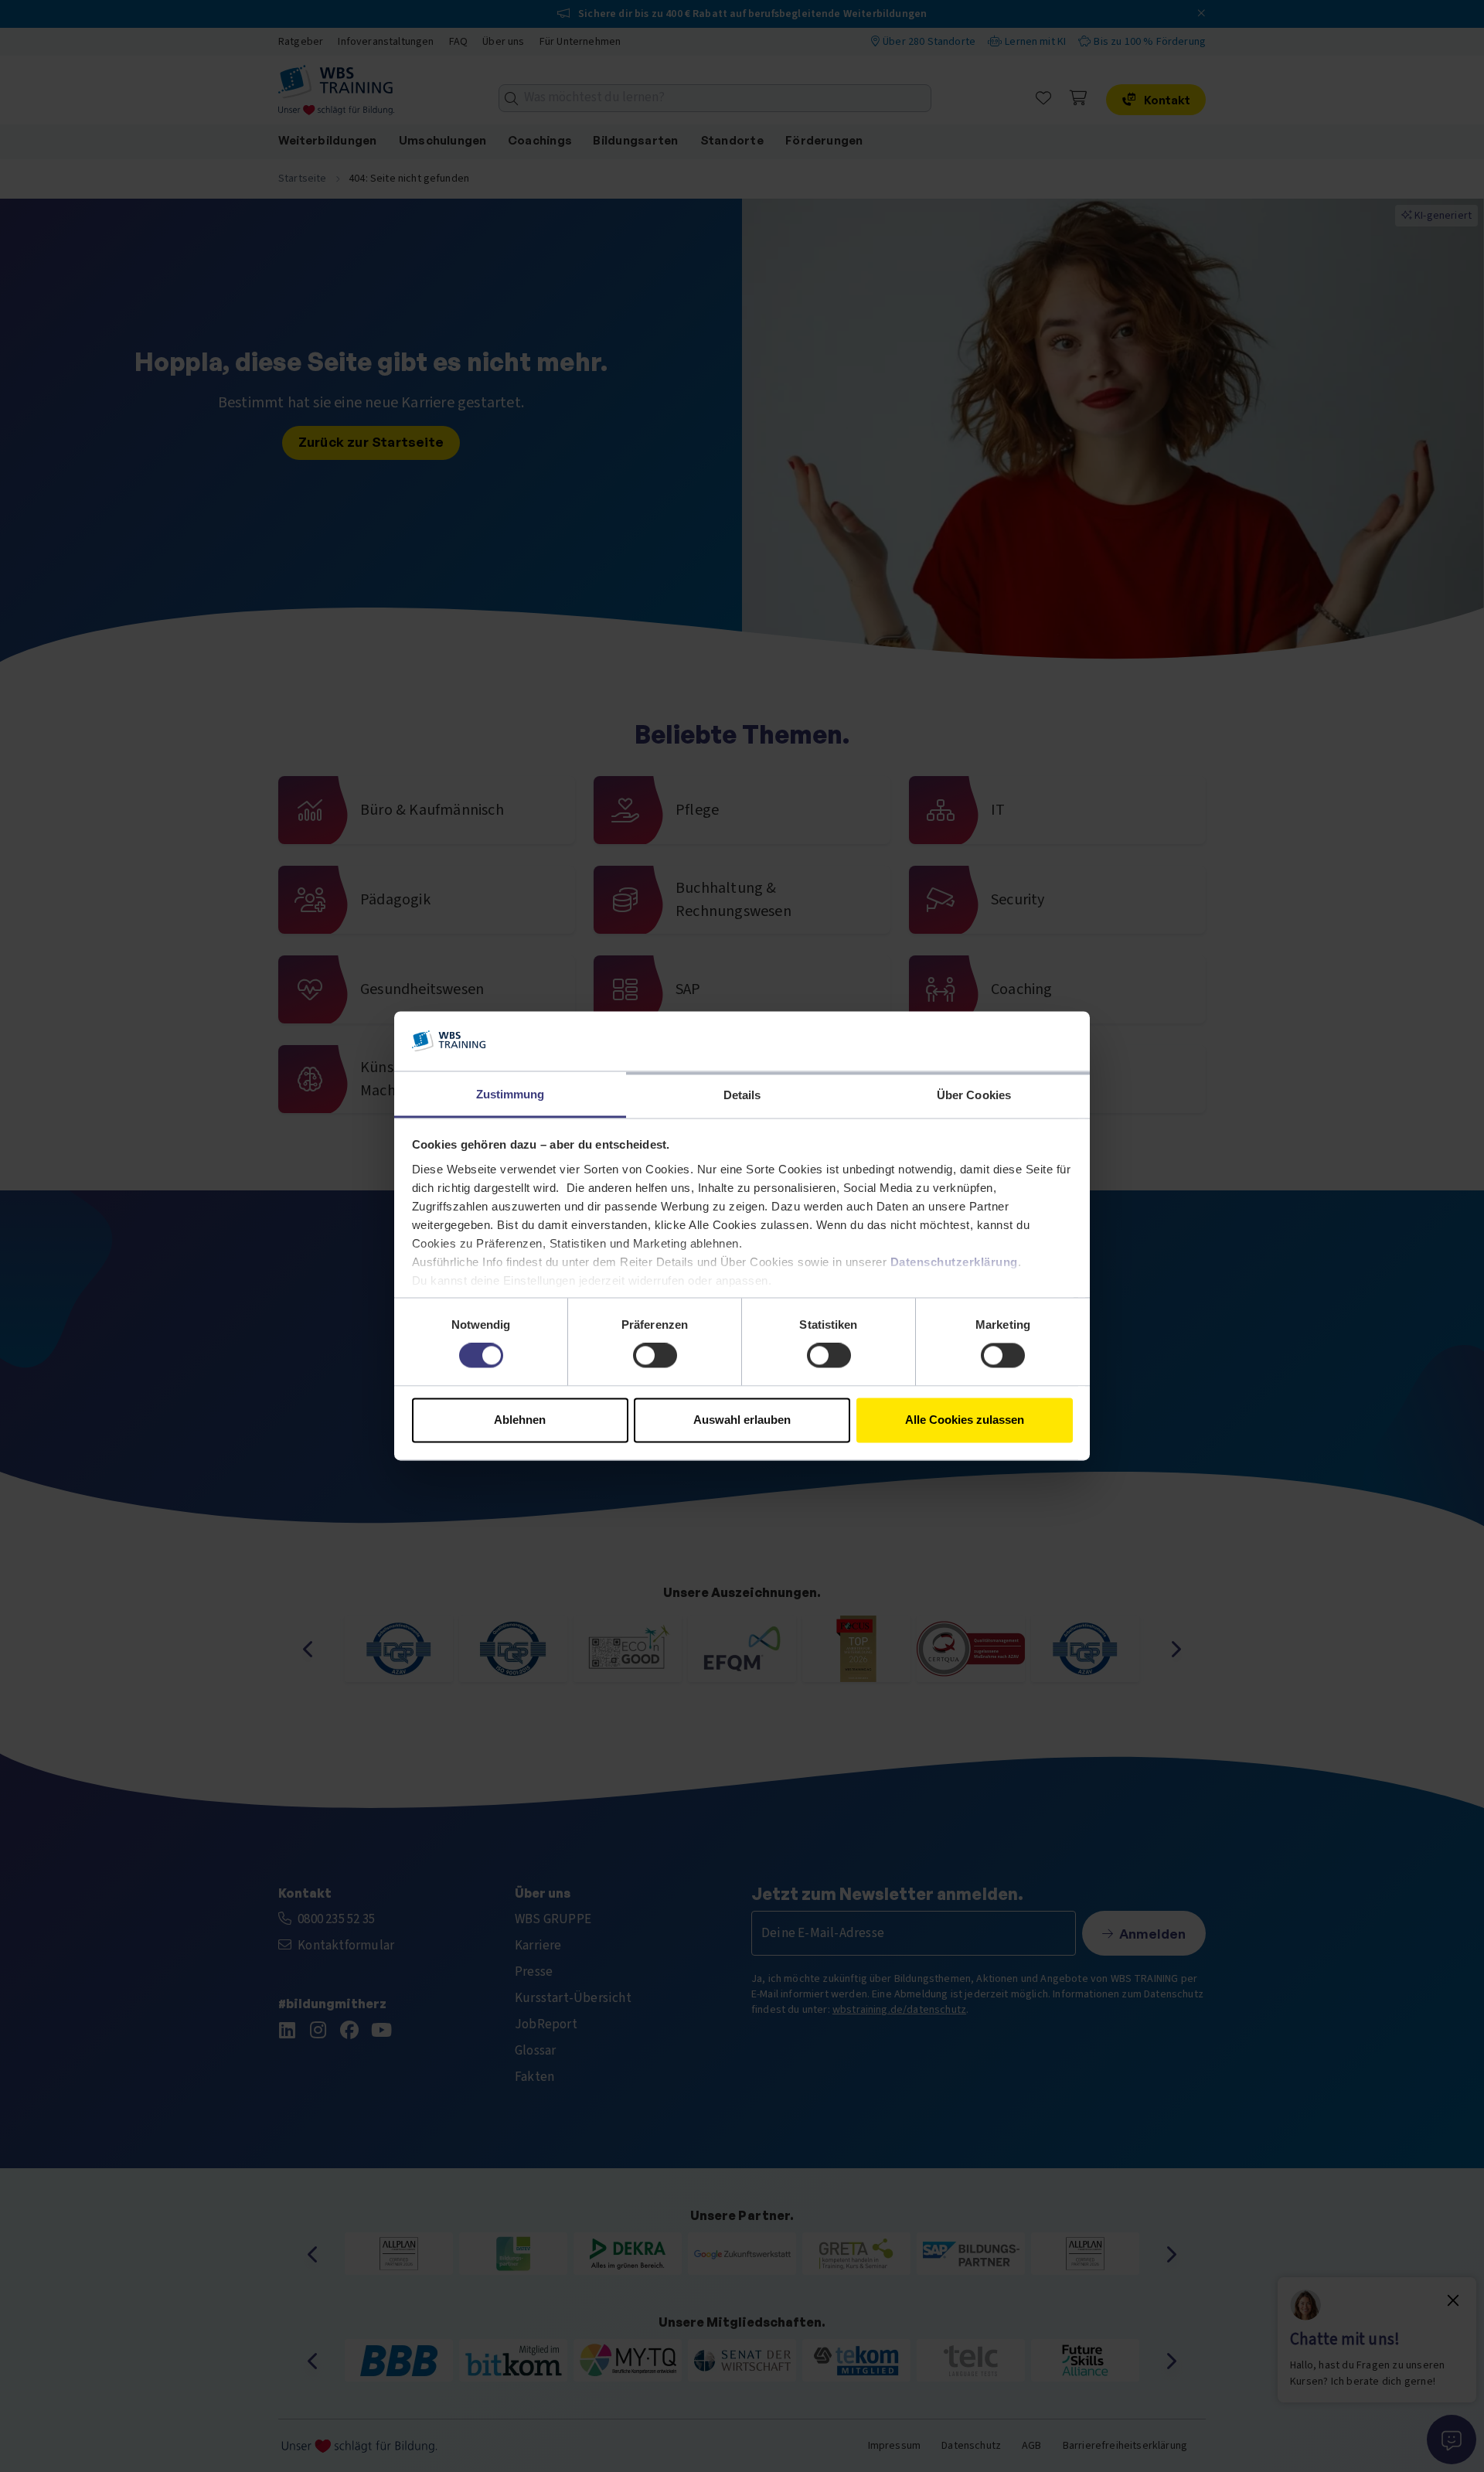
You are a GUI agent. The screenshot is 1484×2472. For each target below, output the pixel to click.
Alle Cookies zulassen (965, 1420)
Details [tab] (742, 1095)
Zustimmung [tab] (511, 1094)
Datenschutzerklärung (954, 1262)
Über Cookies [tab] (974, 1095)
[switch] (655, 1356)
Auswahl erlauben (742, 1420)
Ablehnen (520, 1420)
